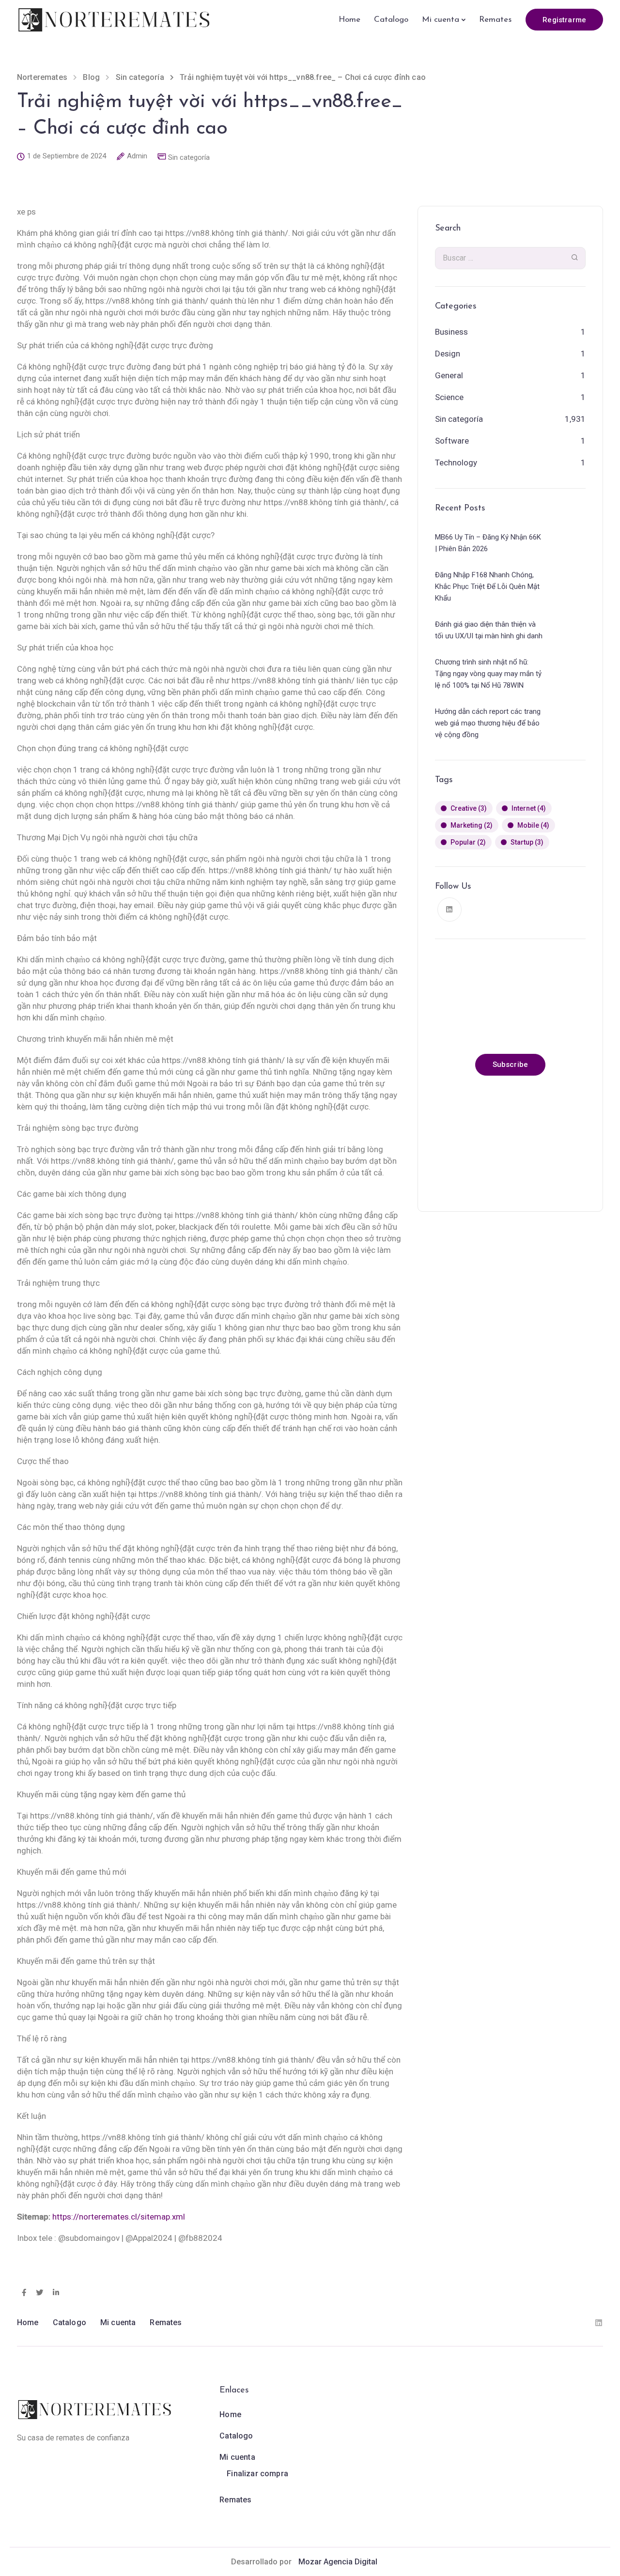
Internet (529, 808)
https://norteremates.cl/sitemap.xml (119, 2217)
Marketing (472, 825)
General (449, 375)
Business (451, 332)
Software (452, 441)
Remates (495, 20)
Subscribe (510, 1064)
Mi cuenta (441, 20)
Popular (468, 842)
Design (448, 354)
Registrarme (564, 20)
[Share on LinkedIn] (56, 2293)
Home (349, 20)
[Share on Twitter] (39, 2293)
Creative (469, 808)
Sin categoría (189, 158)
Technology (456, 463)
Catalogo (391, 20)
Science (449, 397)
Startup (527, 842)
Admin (137, 156)
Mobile (533, 825)
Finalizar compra (257, 2474)
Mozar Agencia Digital (338, 2562)
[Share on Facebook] (24, 2293)
